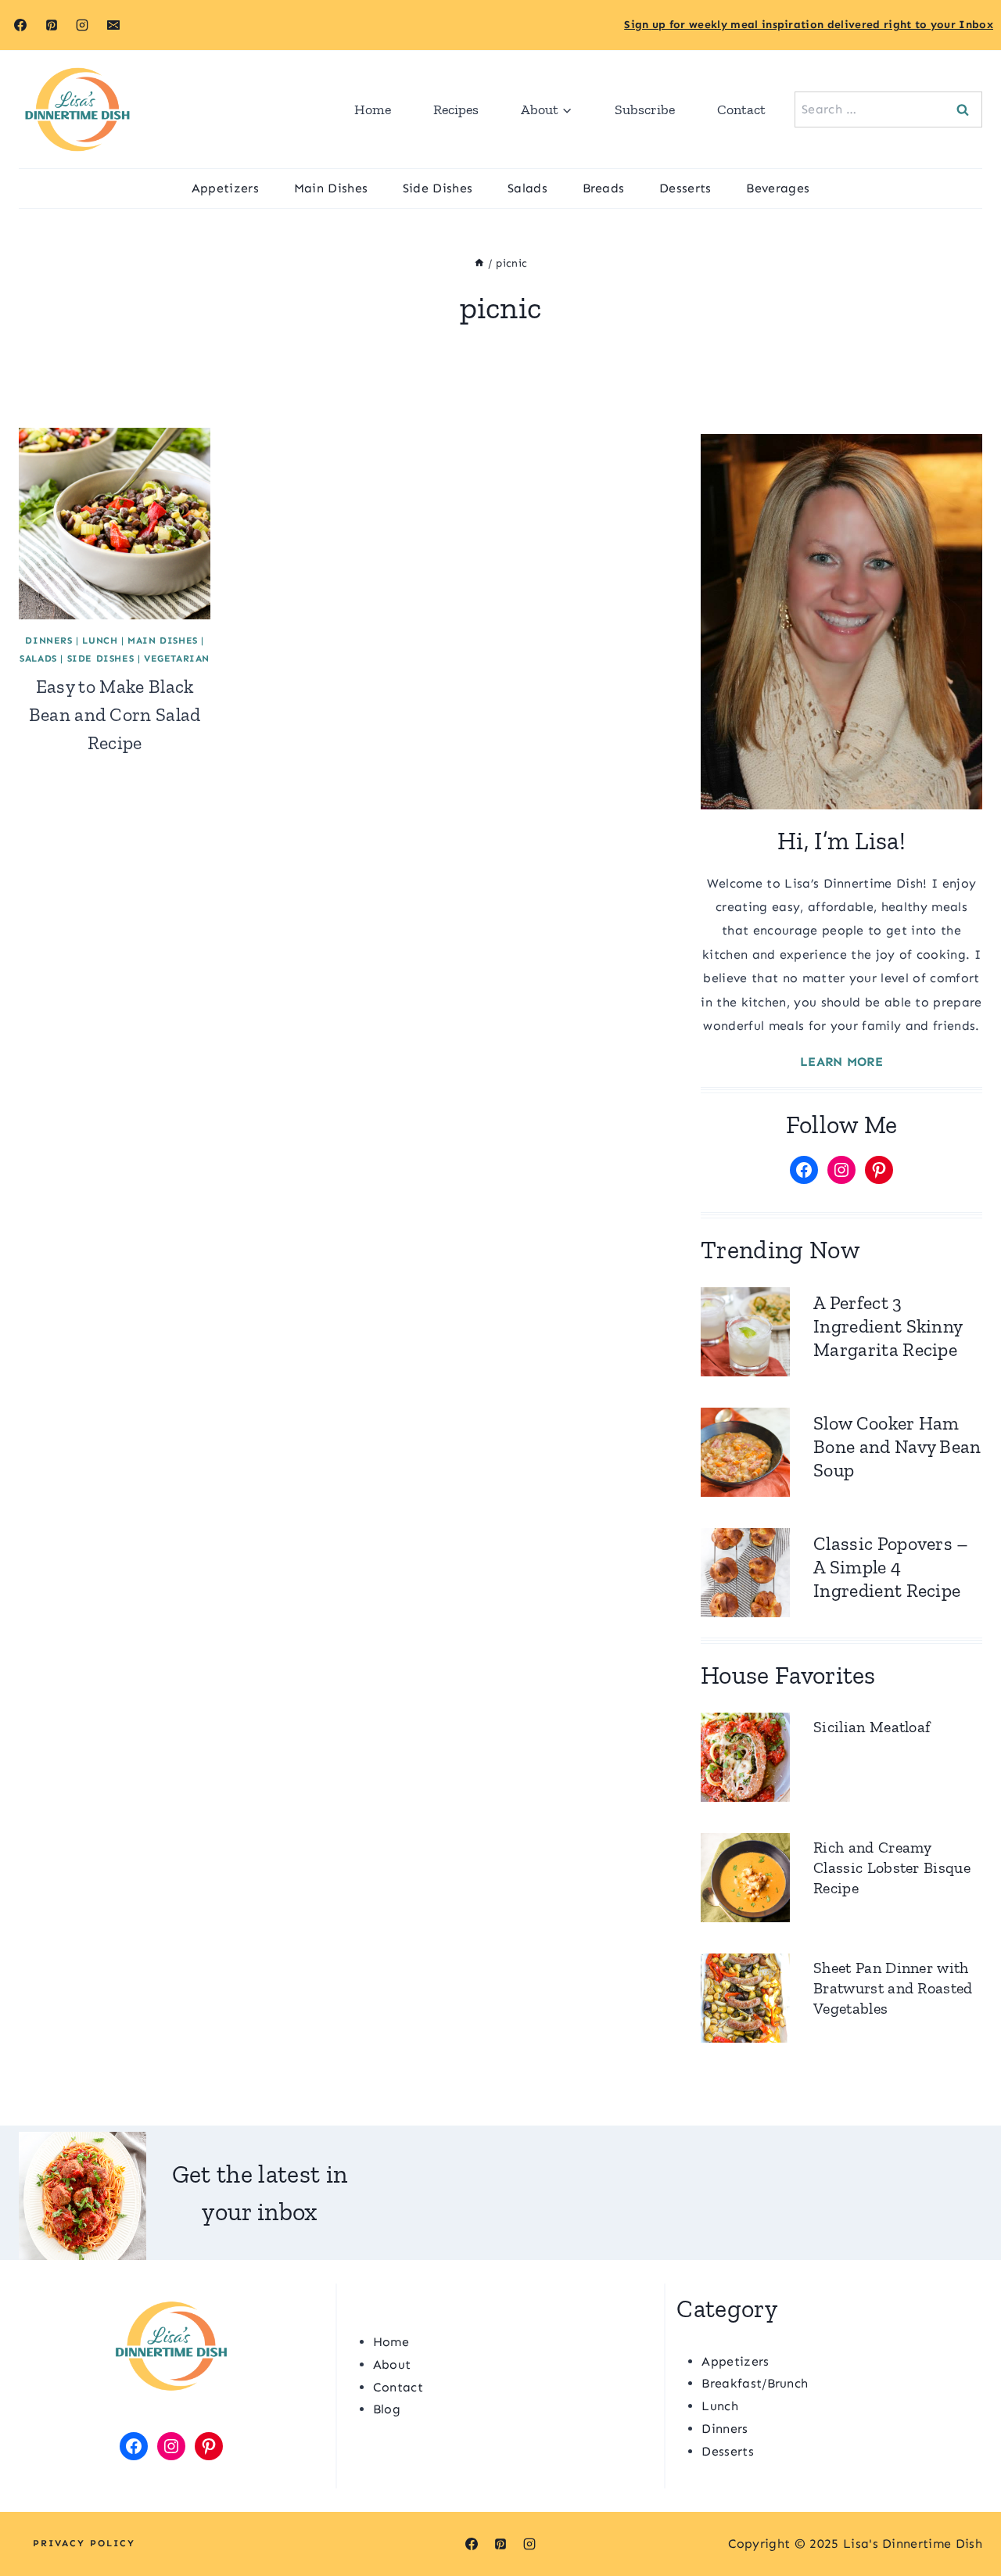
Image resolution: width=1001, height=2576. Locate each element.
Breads (604, 188)
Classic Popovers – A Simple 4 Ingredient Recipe (891, 1567)
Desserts (685, 188)
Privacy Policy (84, 2543)
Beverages (778, 188)
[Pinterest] (52, 25)
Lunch (100, 640)
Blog (387, 2409)
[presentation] (115, 524)
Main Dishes (331, 188)
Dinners (48, 640)
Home (373, 109)
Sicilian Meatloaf (872, 1727)
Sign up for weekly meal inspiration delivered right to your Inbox (809, 25)
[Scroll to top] (965, 2516)
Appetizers (225, 188)
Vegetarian (177, 658)
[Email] (113, 25)
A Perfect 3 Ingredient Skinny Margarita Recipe (888, 1326)
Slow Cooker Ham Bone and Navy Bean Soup (897, 1446)
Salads (527, 188)
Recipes (456, 109)
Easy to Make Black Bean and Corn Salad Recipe (115, 714)
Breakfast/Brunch (755, 2383)
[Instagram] (82, 25)
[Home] (479, 263)
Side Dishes (438, 188)
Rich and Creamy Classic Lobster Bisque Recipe (892, 1867)
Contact (741, 109)
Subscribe (645, 109)
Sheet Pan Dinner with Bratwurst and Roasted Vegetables (893, 1988)
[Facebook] (20, 25)
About (392, 2364)
